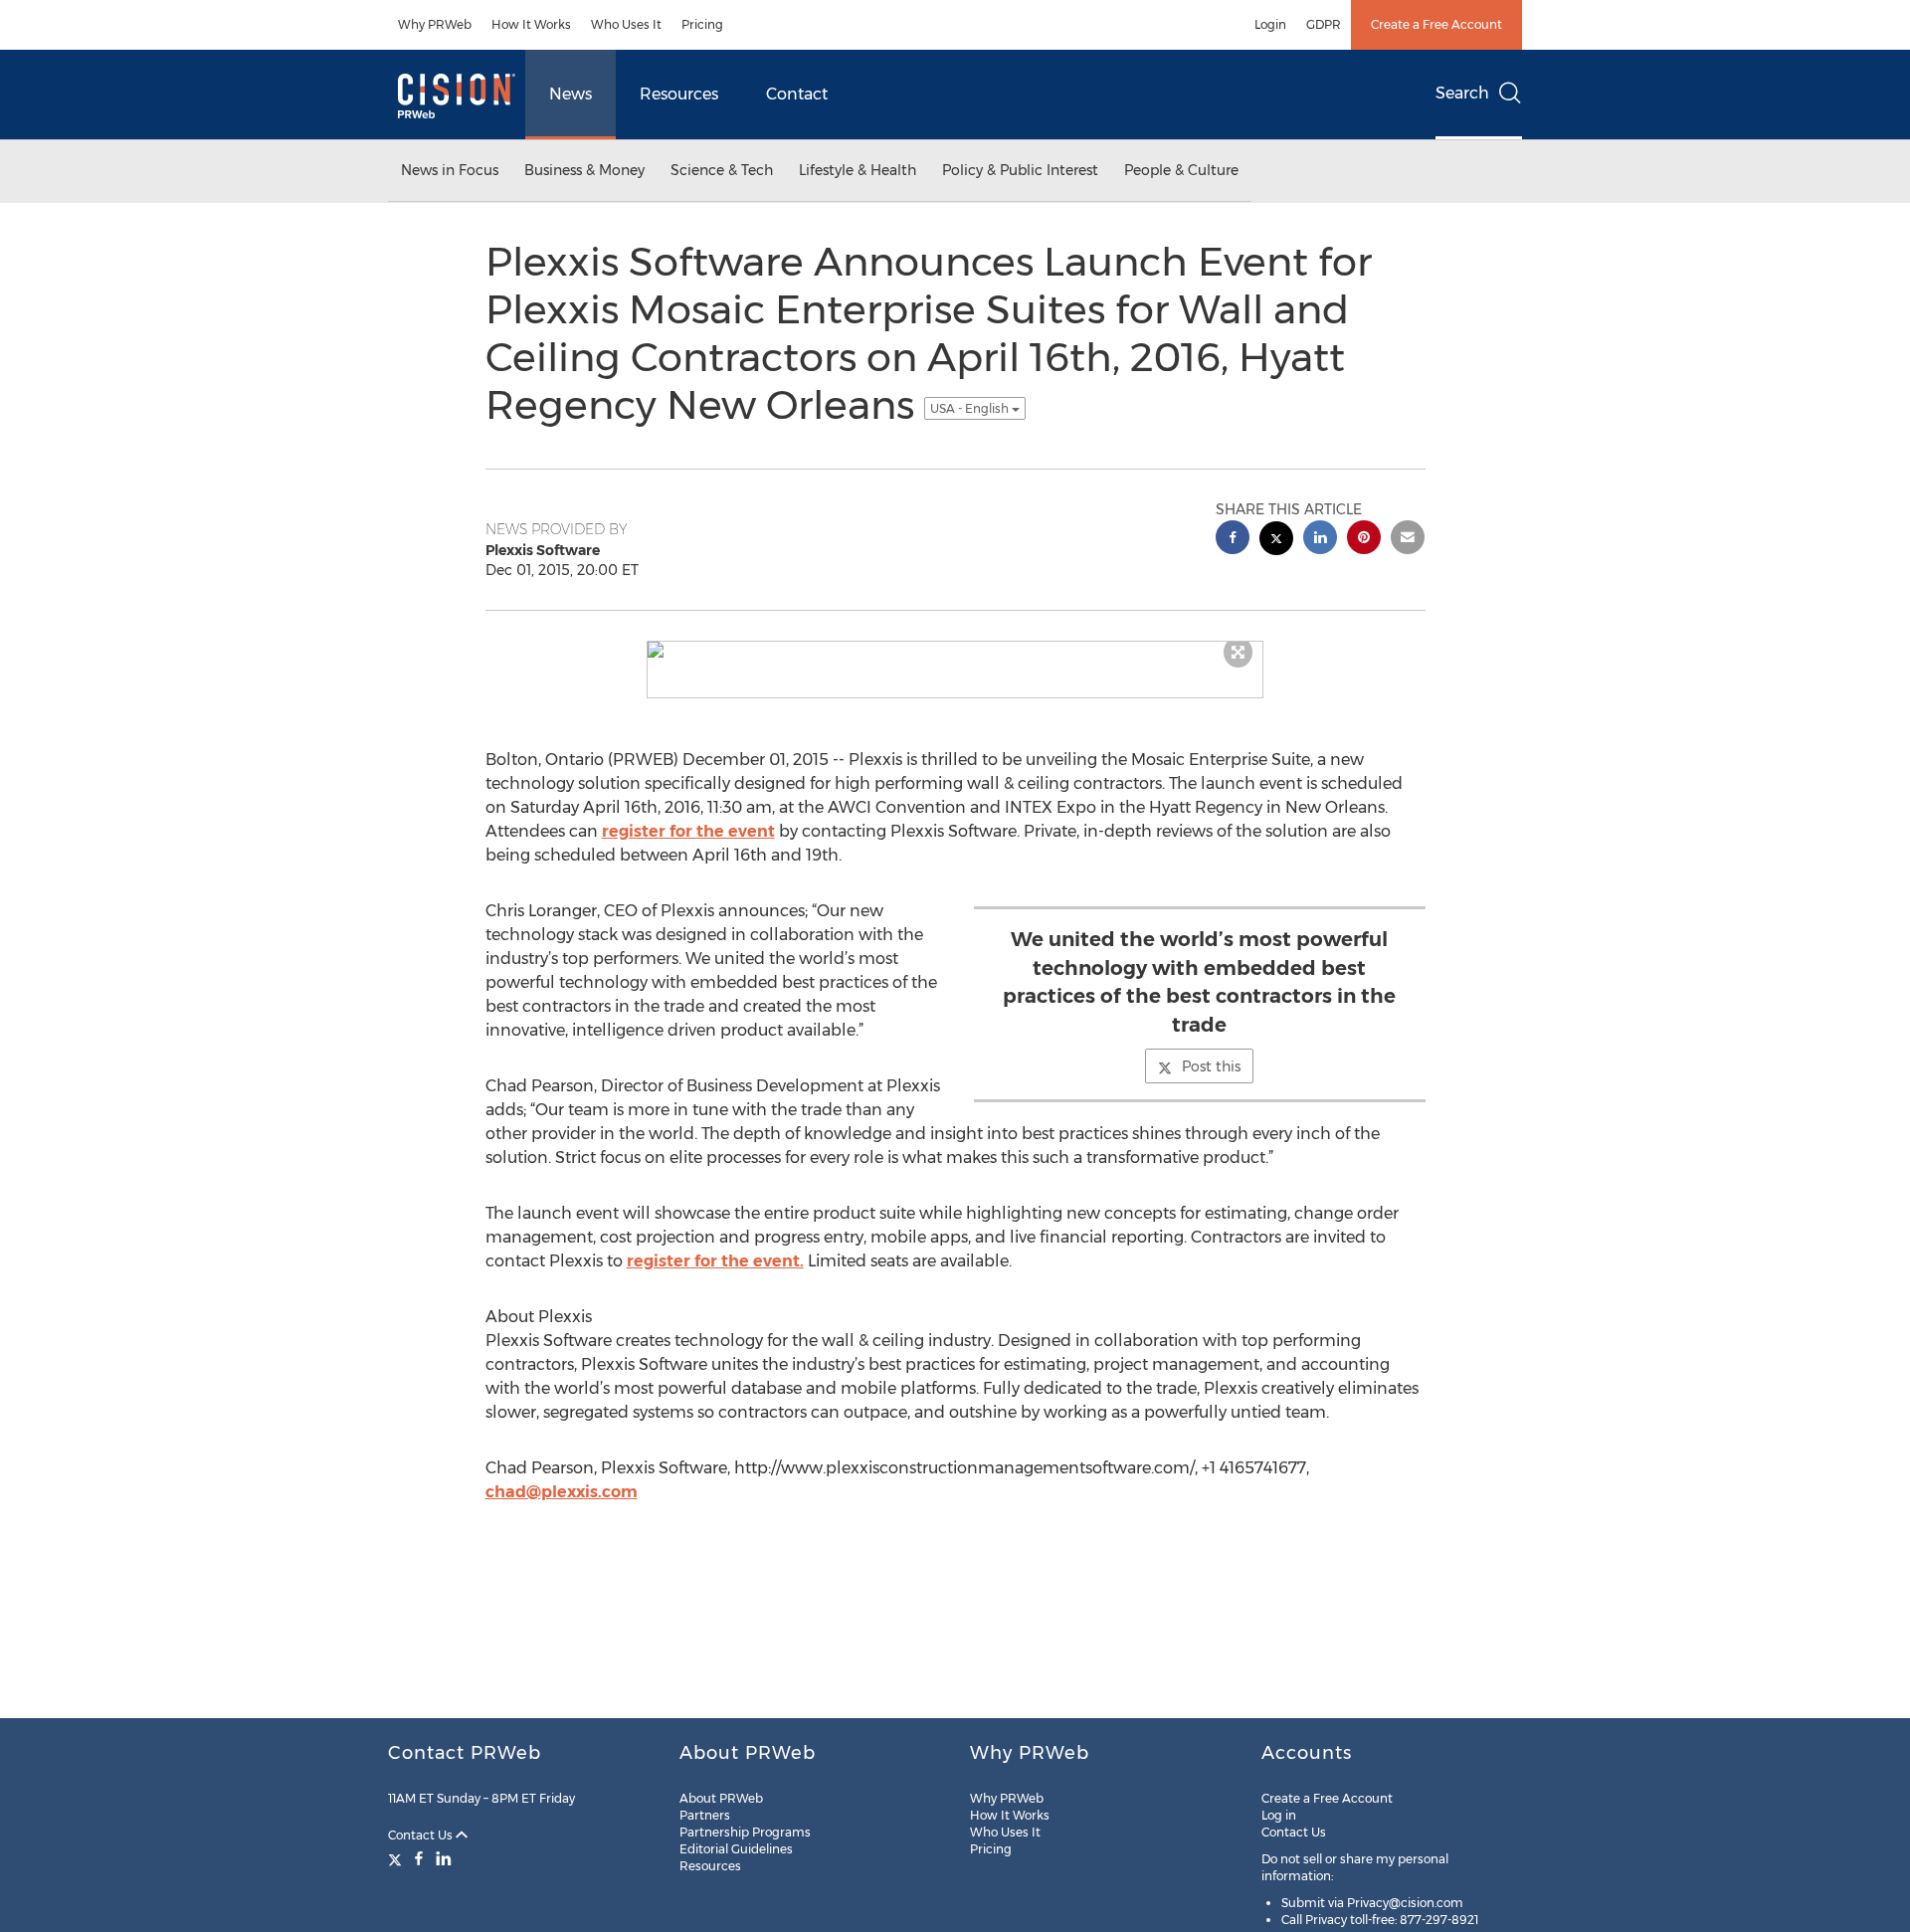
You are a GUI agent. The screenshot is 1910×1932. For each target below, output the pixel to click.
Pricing (702, 24)
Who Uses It (626, 24)
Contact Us (422, 1835)
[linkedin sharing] (1320, 540)
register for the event (688, 831)
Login (1270, 24)
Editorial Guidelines (736, 1849)
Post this (1211, 1066)
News (571, 94)
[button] (955, 650)
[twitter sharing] (1276, 541)
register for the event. (715, 1261)
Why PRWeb (435, 24)
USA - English (971, 408)
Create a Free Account (1436, 24)
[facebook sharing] (1233, 540)
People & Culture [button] (1181, 170)
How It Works (531, 24)
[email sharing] (1408, 540)
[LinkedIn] (444, 1858)
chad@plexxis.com (562, 1492)
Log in (1279, 1815)
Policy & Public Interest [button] (1020, 170)
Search (1462, 93)
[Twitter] (397, 1858)
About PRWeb (721, 1798)
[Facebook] (419, 1858)
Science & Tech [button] (722, 170)
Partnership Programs (745, 1832)
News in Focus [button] (450, 170)
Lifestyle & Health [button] (858, 170)
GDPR (1324, 24)
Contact (797, 94)
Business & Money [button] (584, 170)
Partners (705, 1815)
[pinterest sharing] (1364, 540)
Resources (679, 94)
